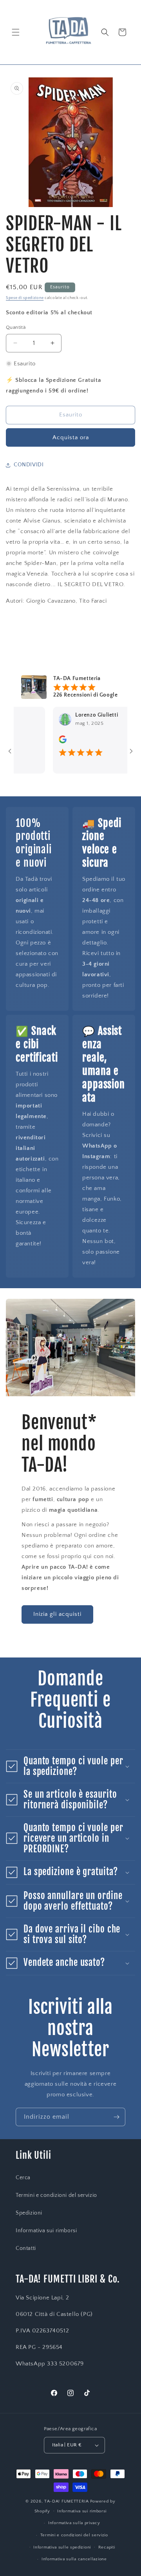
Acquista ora (71, 437)
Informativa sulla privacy (74, 2523)
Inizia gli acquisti (57, 1614)
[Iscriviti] (116, 2117)
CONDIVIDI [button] (29, 465)
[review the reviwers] (47, 742)
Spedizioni (29, 2213)
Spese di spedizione (25, 298)
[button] (16, 32)
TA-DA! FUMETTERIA (67, 2501)
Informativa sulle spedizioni (62, 2547)
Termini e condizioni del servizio (56, 2195)
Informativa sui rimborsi (46, 2231)
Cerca (23, 2178)
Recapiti (107, 2547)
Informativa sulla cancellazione (74, 2559)
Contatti (26, 2248)
